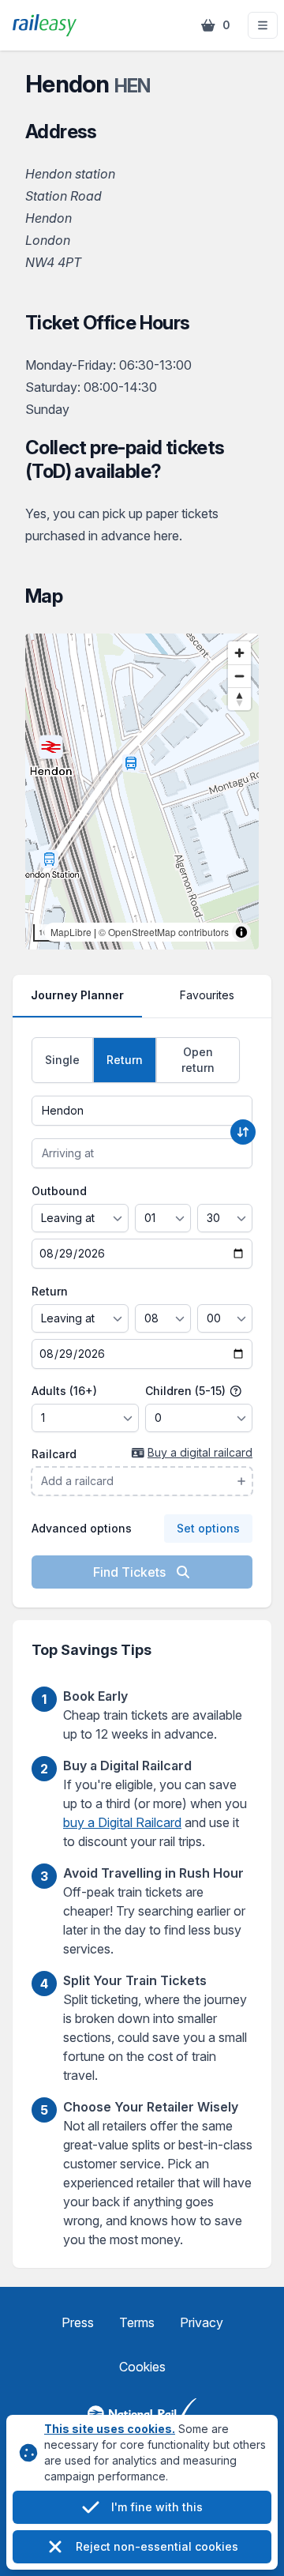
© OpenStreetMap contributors (164, 932)
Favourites (207, 995)
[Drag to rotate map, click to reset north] (239, 699)
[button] (263, 25)
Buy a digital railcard (200, 1452)
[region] (142, 792)
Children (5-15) (187, 1391)
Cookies (142, 2367)
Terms (137, 2322)
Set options (208, 1528)
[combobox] (142, 1111)
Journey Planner (77, 995)
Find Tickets (131, 1572)
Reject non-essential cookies (157, 2546)
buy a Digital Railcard (122, 1822)
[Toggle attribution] (241, 932)
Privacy (202, 2322)
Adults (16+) (64, 1391)
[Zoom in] (239, 653)
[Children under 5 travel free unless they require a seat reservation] (236, 1391)
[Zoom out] (239, 676)
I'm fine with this (157, 2507)
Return (50, 1291)
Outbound (59, 1191)
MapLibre (71, 932)
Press (78, 2322)
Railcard (54, 1454)
